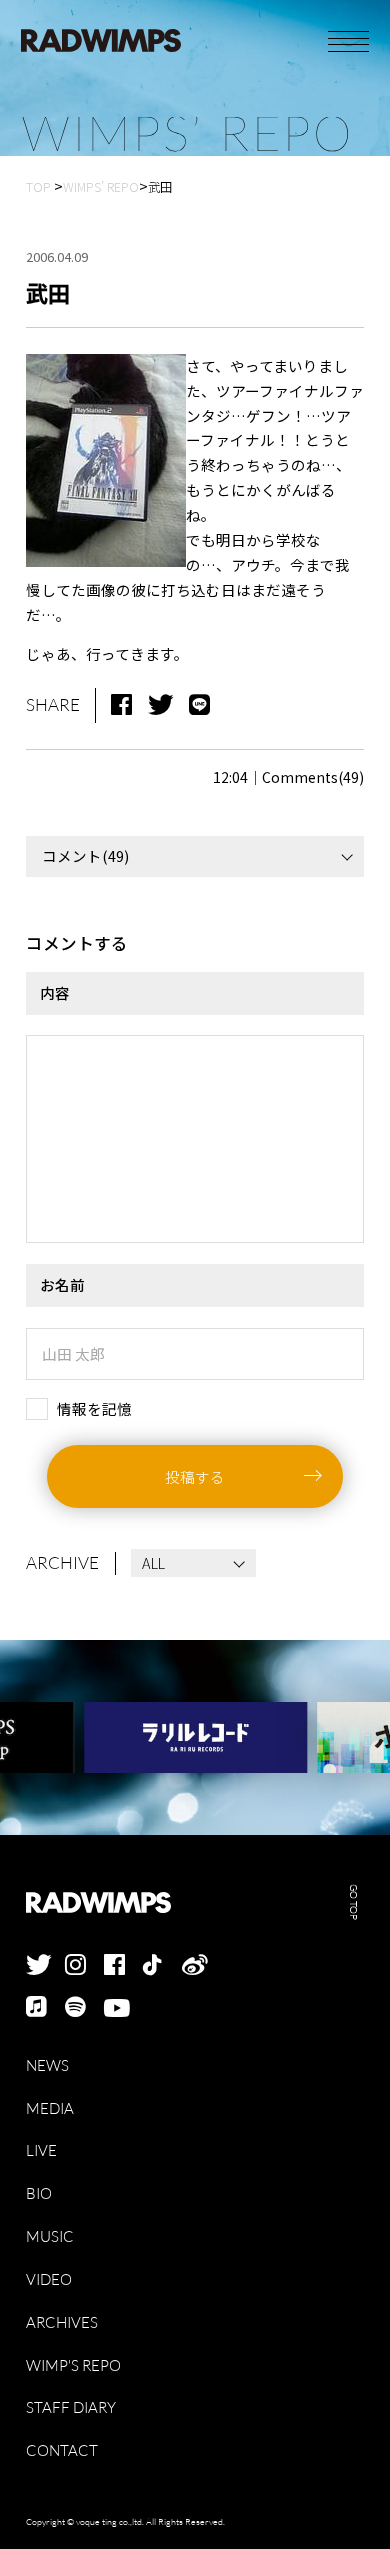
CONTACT (62, 2451)
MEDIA (50, 2109)
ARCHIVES (62, 2323)
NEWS (47, 2066)
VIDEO (49, 2280)
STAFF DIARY (71, 2408)
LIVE (41, 2151)
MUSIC (50, 2237)
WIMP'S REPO (73, 2366)
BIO (39, 2194)
